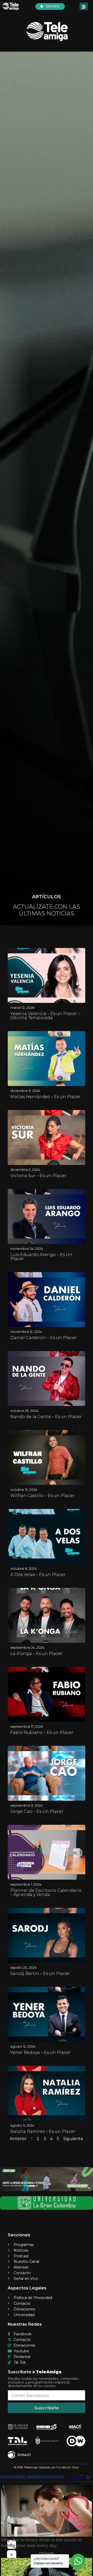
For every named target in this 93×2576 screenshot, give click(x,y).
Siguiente (73, 2139)
